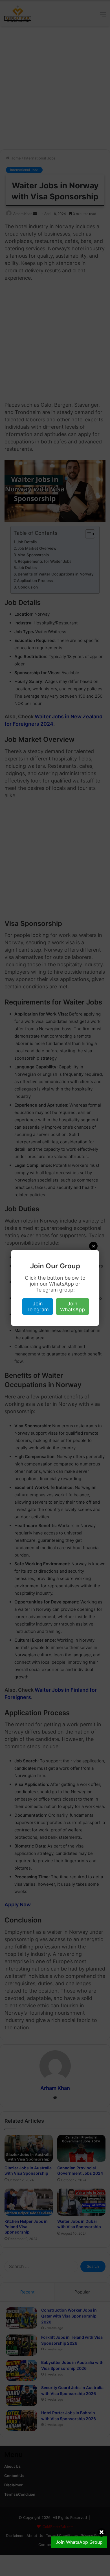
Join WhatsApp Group (79, 2542)
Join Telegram (38, 1307)
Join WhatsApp (72, 1307)
